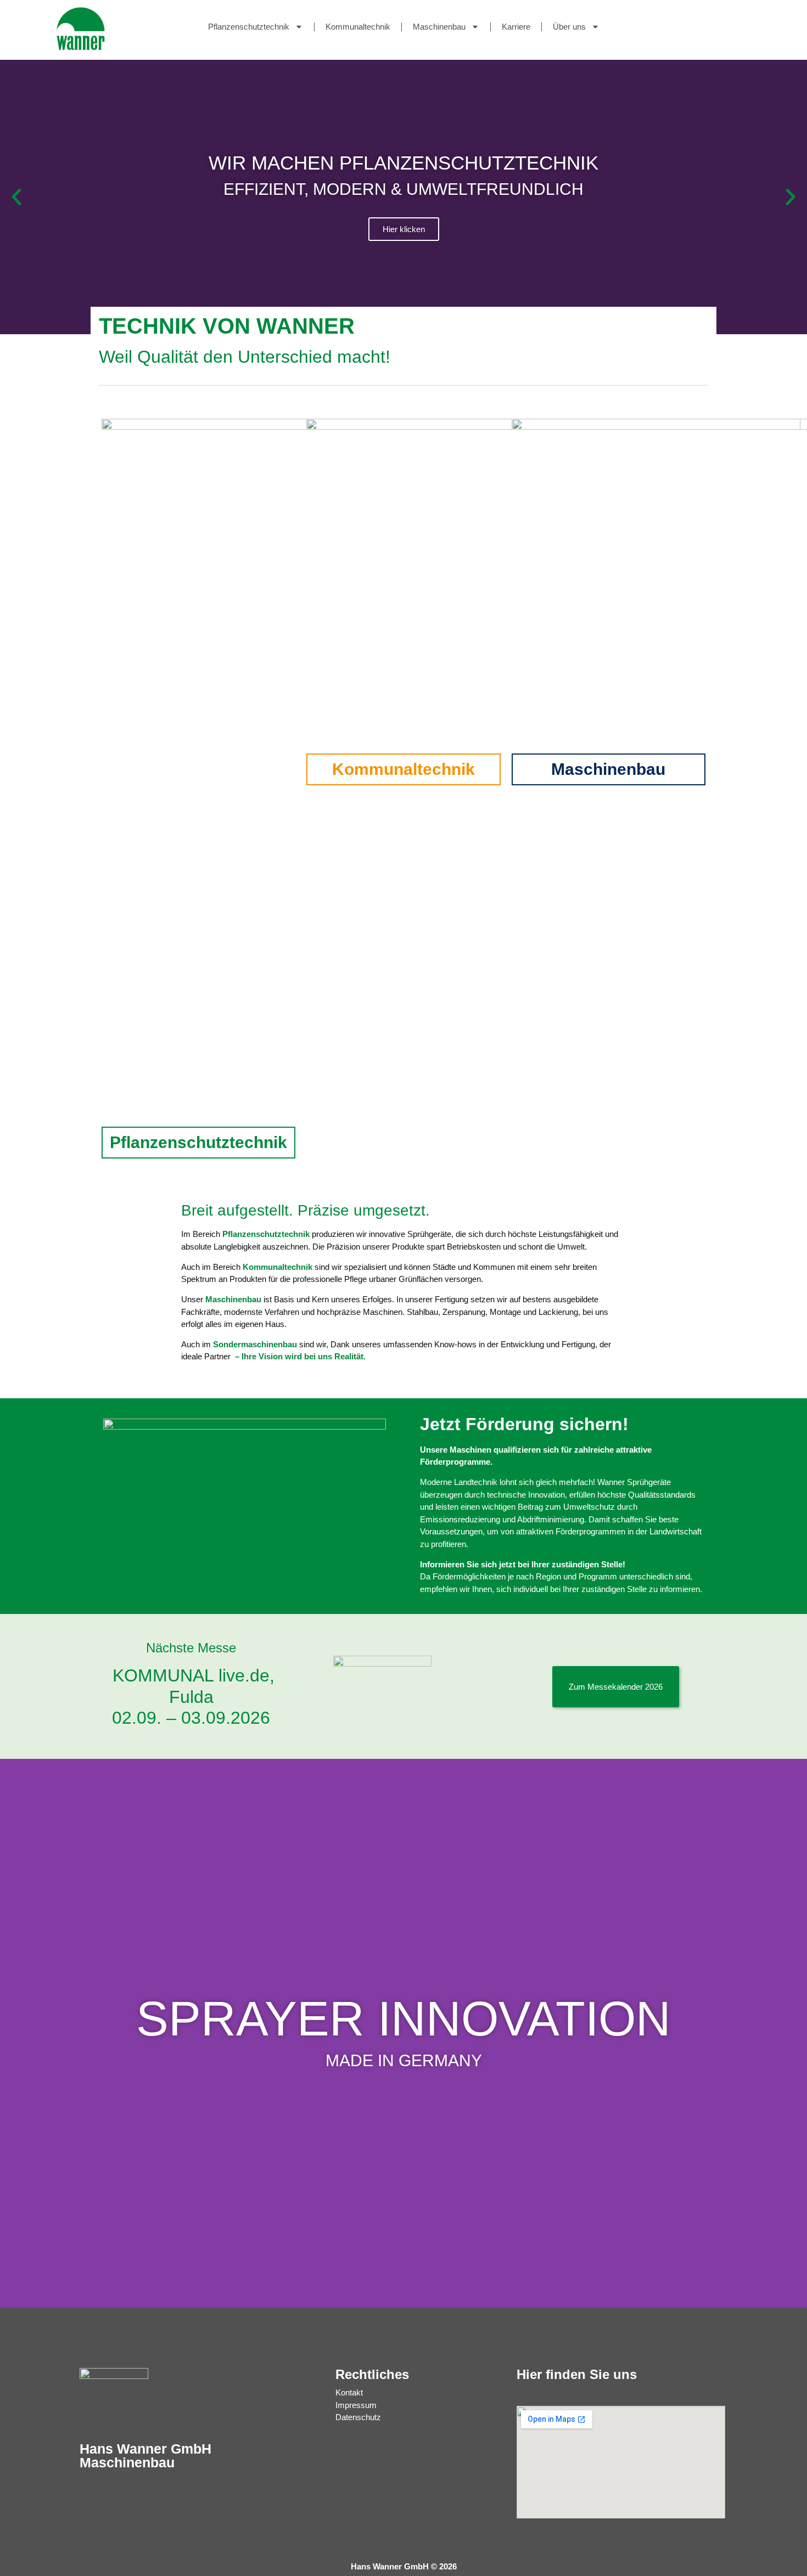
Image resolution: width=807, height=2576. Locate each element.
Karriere (516, 27)
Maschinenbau (439, 27)
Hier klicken (404, 229)
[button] (16, 197)
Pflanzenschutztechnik (249, 27)
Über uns (569, 27)
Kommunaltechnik (358, 27)
